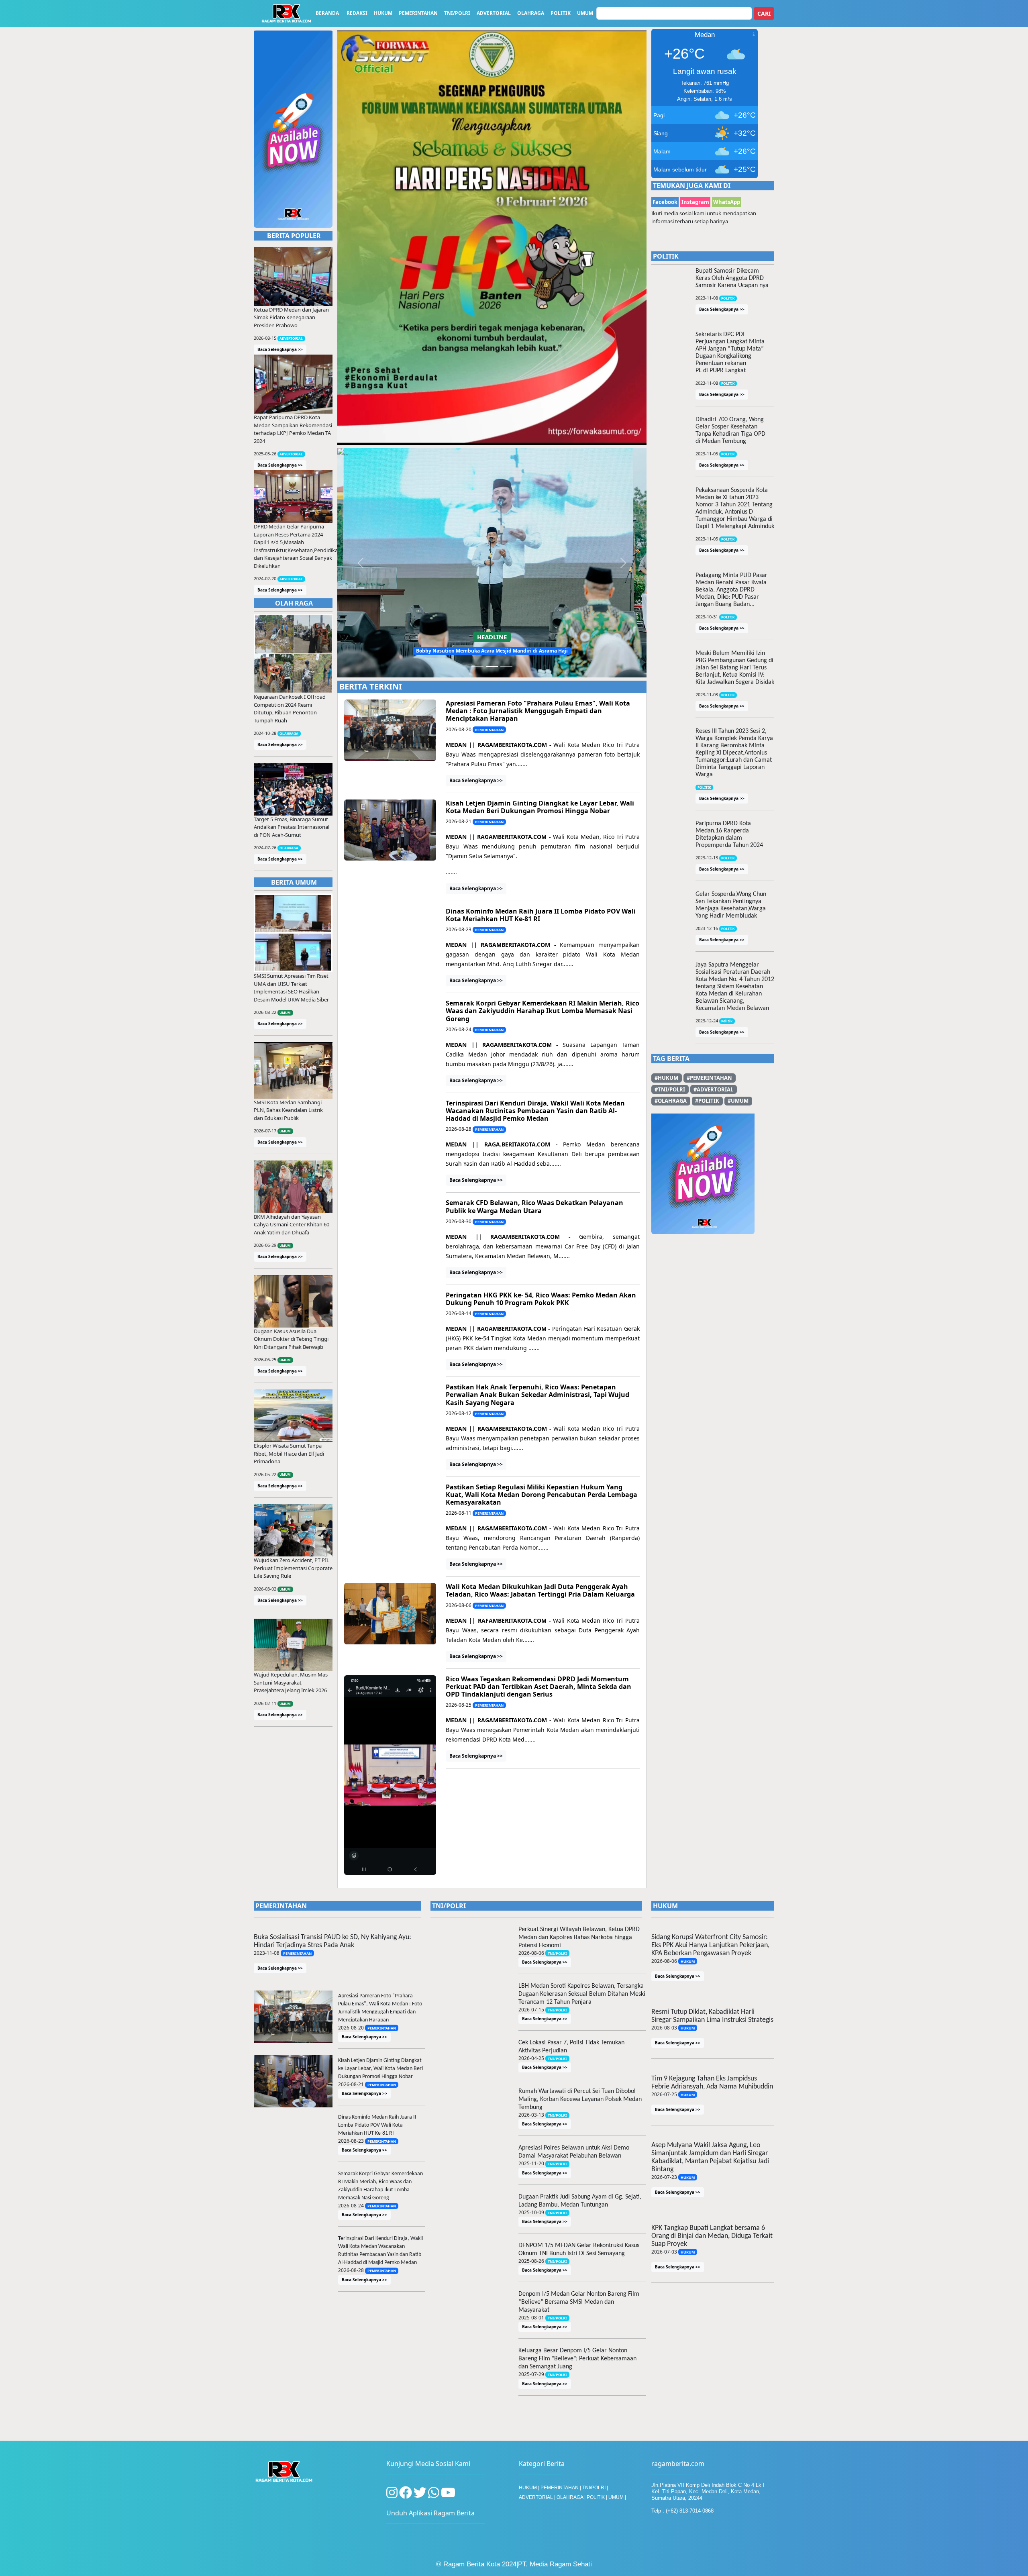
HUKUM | (530, 2320)
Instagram (695, 202)
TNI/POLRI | (595, 2320)
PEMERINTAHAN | (561, 2320)
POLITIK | (598, 2329)
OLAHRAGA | (572, 2329)
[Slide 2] (492, 447)
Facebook (665, 202)
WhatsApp (727, 202)
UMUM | (617, 2329)
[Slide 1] (477, 447)
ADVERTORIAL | (538, 2329)
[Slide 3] (506, 447)
